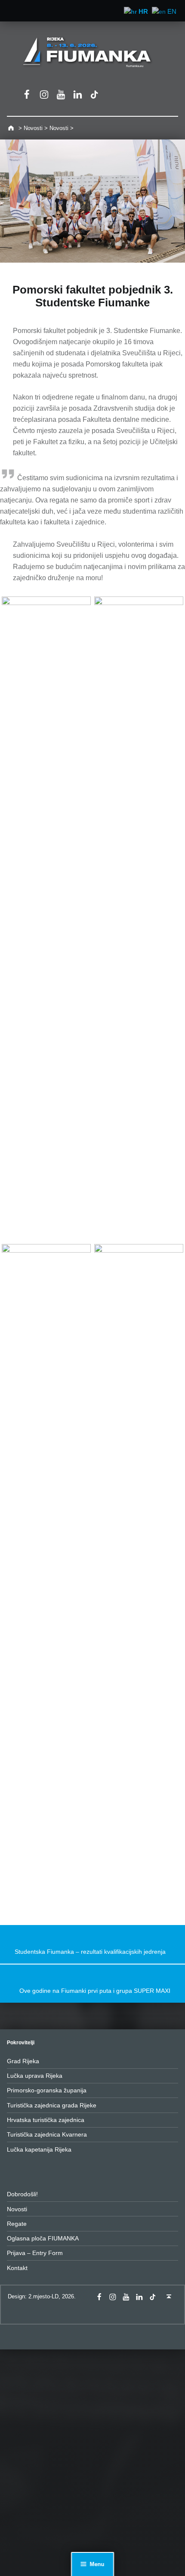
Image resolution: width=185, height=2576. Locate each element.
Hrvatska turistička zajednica (46, 2120)
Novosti (17, 2209)
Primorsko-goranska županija (47, 2090)
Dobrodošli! (22, 2194)
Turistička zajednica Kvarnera (47, 2134)
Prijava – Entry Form (35, 2253)
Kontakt (17, 2268)
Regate (17, 2224)
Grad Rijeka (23, 2061)
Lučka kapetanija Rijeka (39, 2149)
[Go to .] (12, 128)
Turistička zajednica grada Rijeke (52, 2105)
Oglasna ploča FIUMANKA (43, 2238)
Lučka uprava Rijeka (35, 2076)
